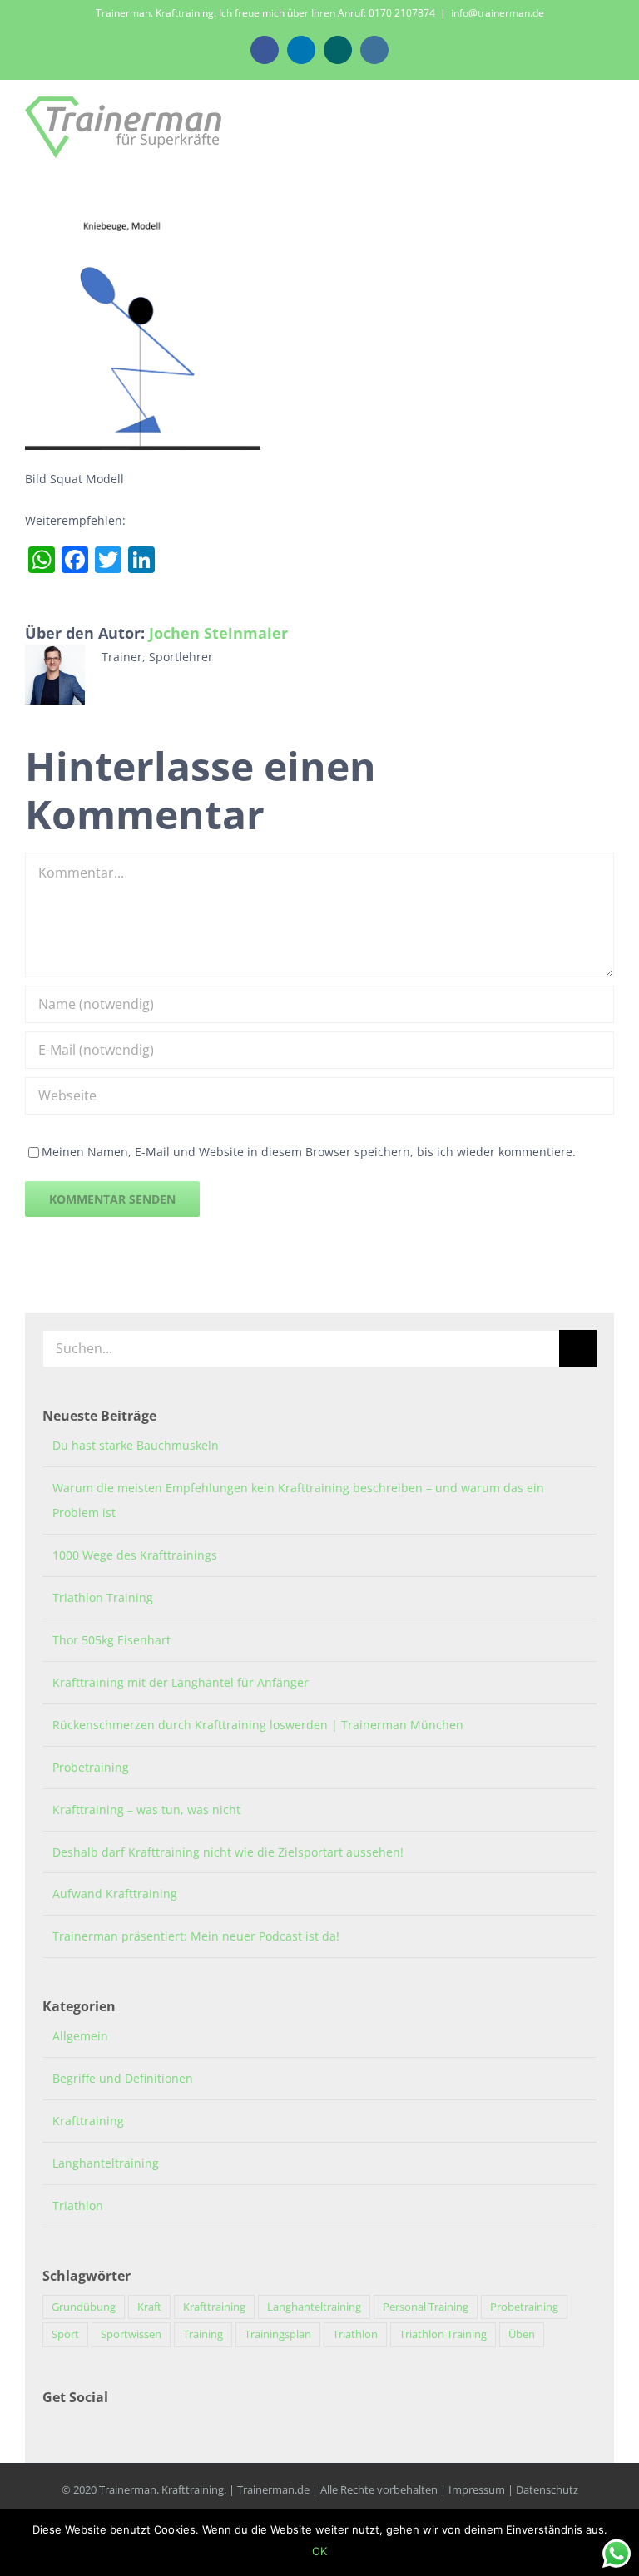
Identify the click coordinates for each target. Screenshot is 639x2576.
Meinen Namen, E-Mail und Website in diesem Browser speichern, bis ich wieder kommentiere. (309, 1152)
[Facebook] (47, 2427)
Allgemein (80, 2036)
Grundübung (84, 2307)
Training (203, 2334)
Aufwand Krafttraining (115, 1894)
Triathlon (78, 2205)
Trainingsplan (278, 2334)
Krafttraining (88, 2121)
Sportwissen (131, 2334)
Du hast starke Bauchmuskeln (136, 1445)
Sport (65, 2334)
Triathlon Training (103, 1597)
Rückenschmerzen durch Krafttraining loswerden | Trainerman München (258, 1725)
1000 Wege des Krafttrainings (135, 1555)
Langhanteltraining (106, 2163)
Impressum (477, 2489)
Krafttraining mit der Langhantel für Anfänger (181, 1682)
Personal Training (426, 2307)
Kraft (149, 2307)
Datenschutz (547, 2489)
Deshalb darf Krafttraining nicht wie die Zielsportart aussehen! (228, 1852)
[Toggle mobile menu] (607, 126)
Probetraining (91, 1767)
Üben (522, 2334)
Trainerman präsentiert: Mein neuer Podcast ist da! (196, 1936)
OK (319, 2551)
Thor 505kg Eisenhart (111, 1640)
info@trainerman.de (498, 13)
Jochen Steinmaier (218, 633)
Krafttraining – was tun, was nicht (146, 1810)
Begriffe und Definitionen (123, 2078)
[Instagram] (70, 2427)
